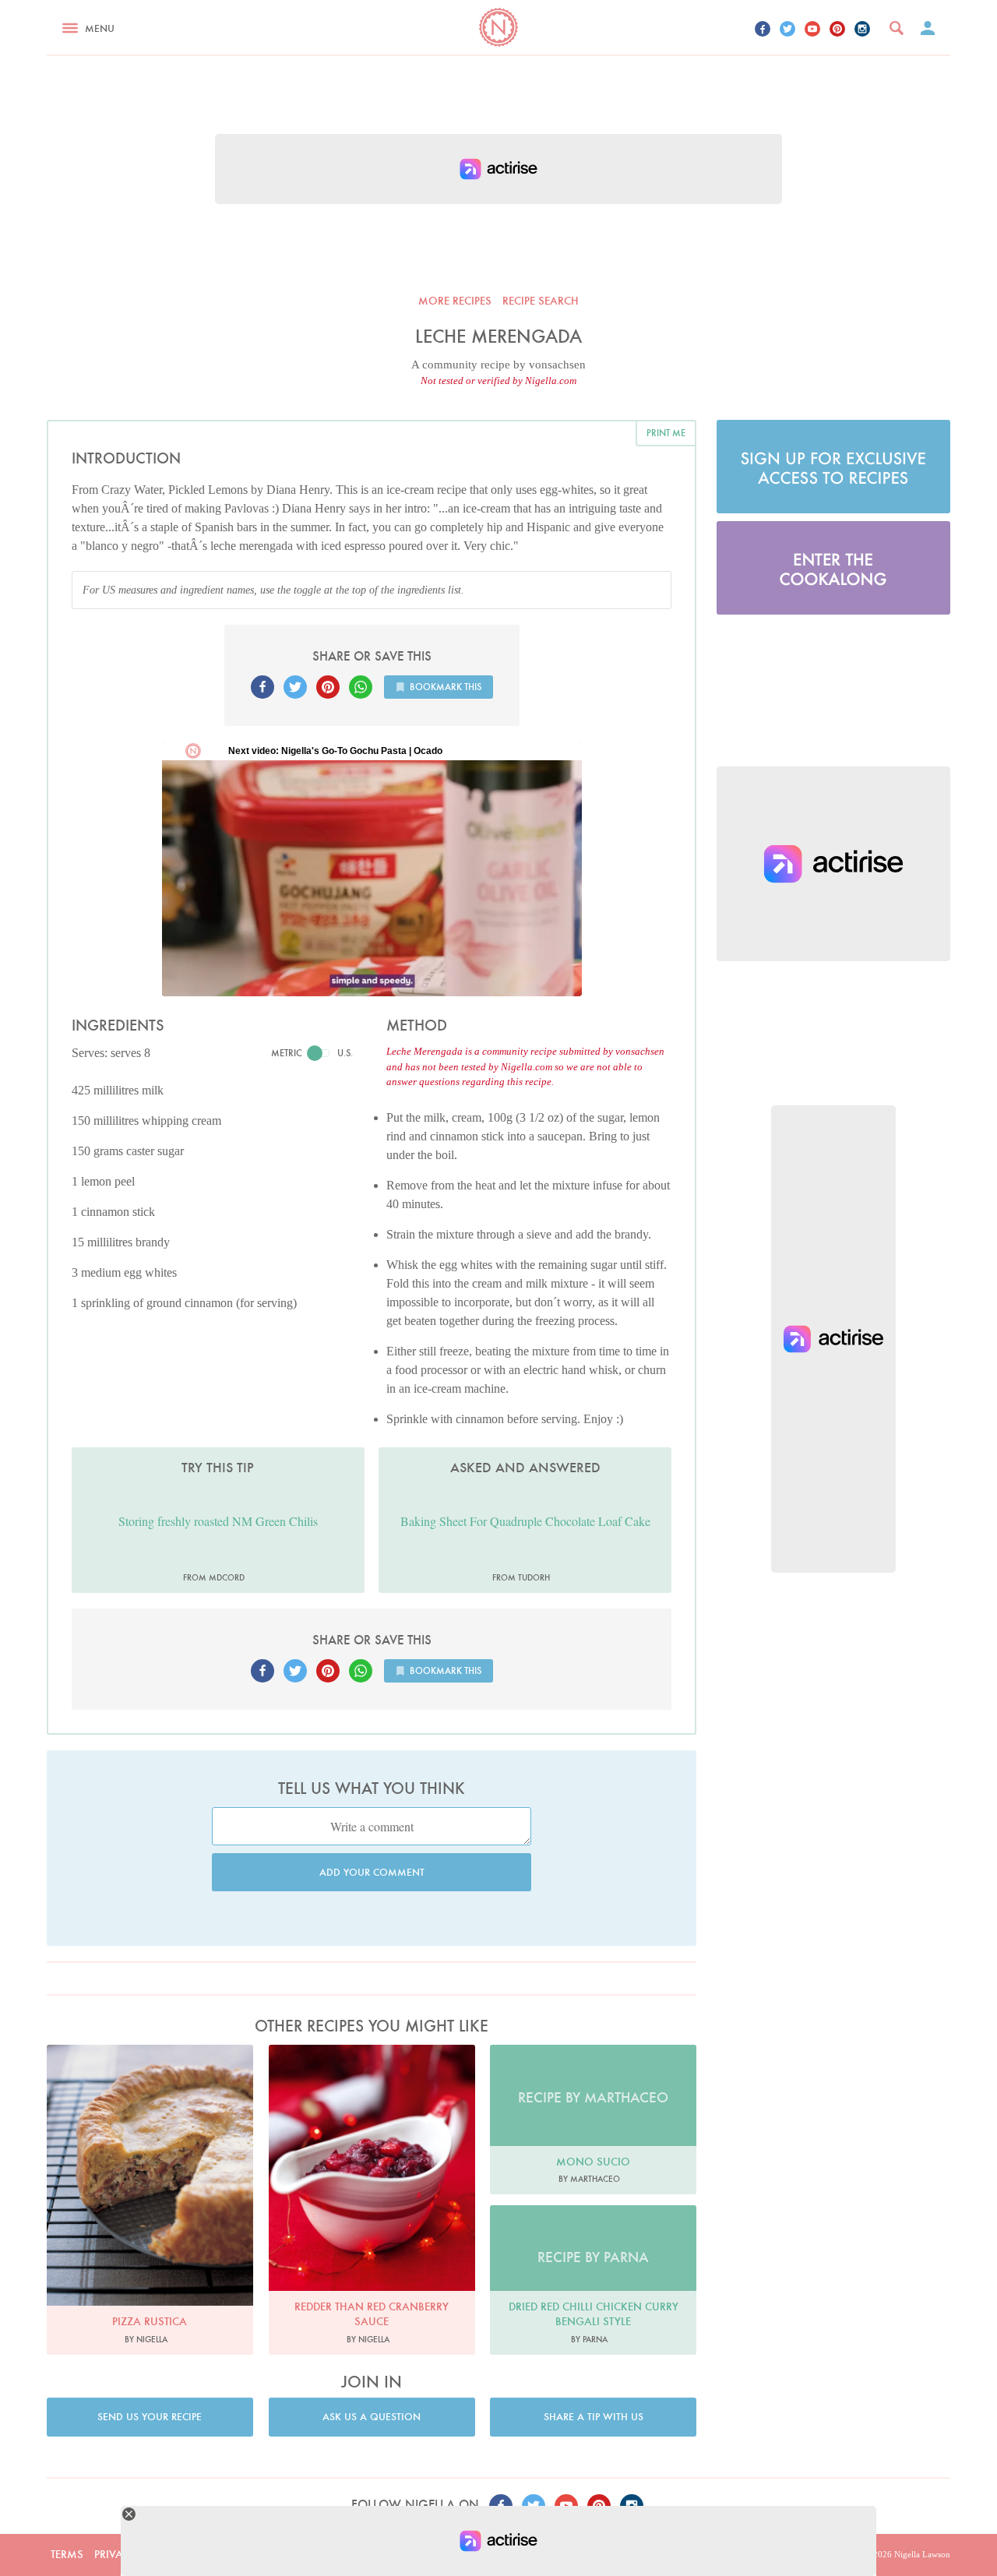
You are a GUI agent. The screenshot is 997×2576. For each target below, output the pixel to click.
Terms (67, 2554)
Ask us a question (372, 2417)
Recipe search (541, 301)
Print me (666, 433)
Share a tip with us (594, 2417)
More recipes (455, 301)
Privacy (115, 2554)
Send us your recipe (150, 2417)
